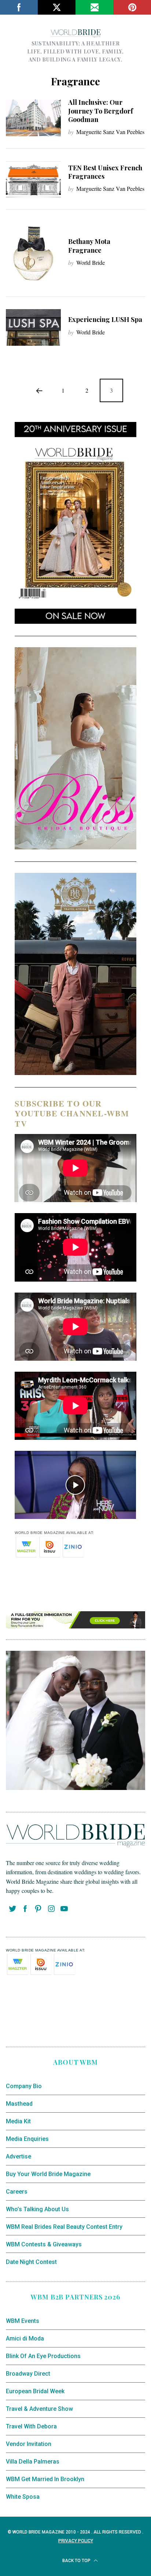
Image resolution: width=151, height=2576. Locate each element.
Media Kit (18, 2121)
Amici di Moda (25, 2338)
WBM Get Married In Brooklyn (45, 2479)
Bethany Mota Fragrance (89, 246)
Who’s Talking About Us (37, 2209)
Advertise (19, 2156)
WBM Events (23, 2321)
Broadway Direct (28, 2374)
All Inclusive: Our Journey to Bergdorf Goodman (101, 111)
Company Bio (24, 2086)
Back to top (77, 2561)
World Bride (91, 262)
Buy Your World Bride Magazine (48, 2174)
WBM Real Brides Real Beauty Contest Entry (64, 2227)
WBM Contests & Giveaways (44, 2244)
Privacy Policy (76, 2541)
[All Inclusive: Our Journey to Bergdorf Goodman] (33, 118)
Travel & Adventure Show (39, 2409)
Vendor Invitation (29, 2444)
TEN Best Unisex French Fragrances (105, 172)
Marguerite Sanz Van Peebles (110, 132)
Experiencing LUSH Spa (105, 319)
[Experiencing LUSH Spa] (33, 327)
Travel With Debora (31, 2426)
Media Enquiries (27, 2139)
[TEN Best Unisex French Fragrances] (33, 179)
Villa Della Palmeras (33, 2462)
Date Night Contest (31, 2262)
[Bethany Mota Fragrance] (33, 254)
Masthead (19, 2104)
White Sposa (23, 2497)
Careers (17, 2192)
